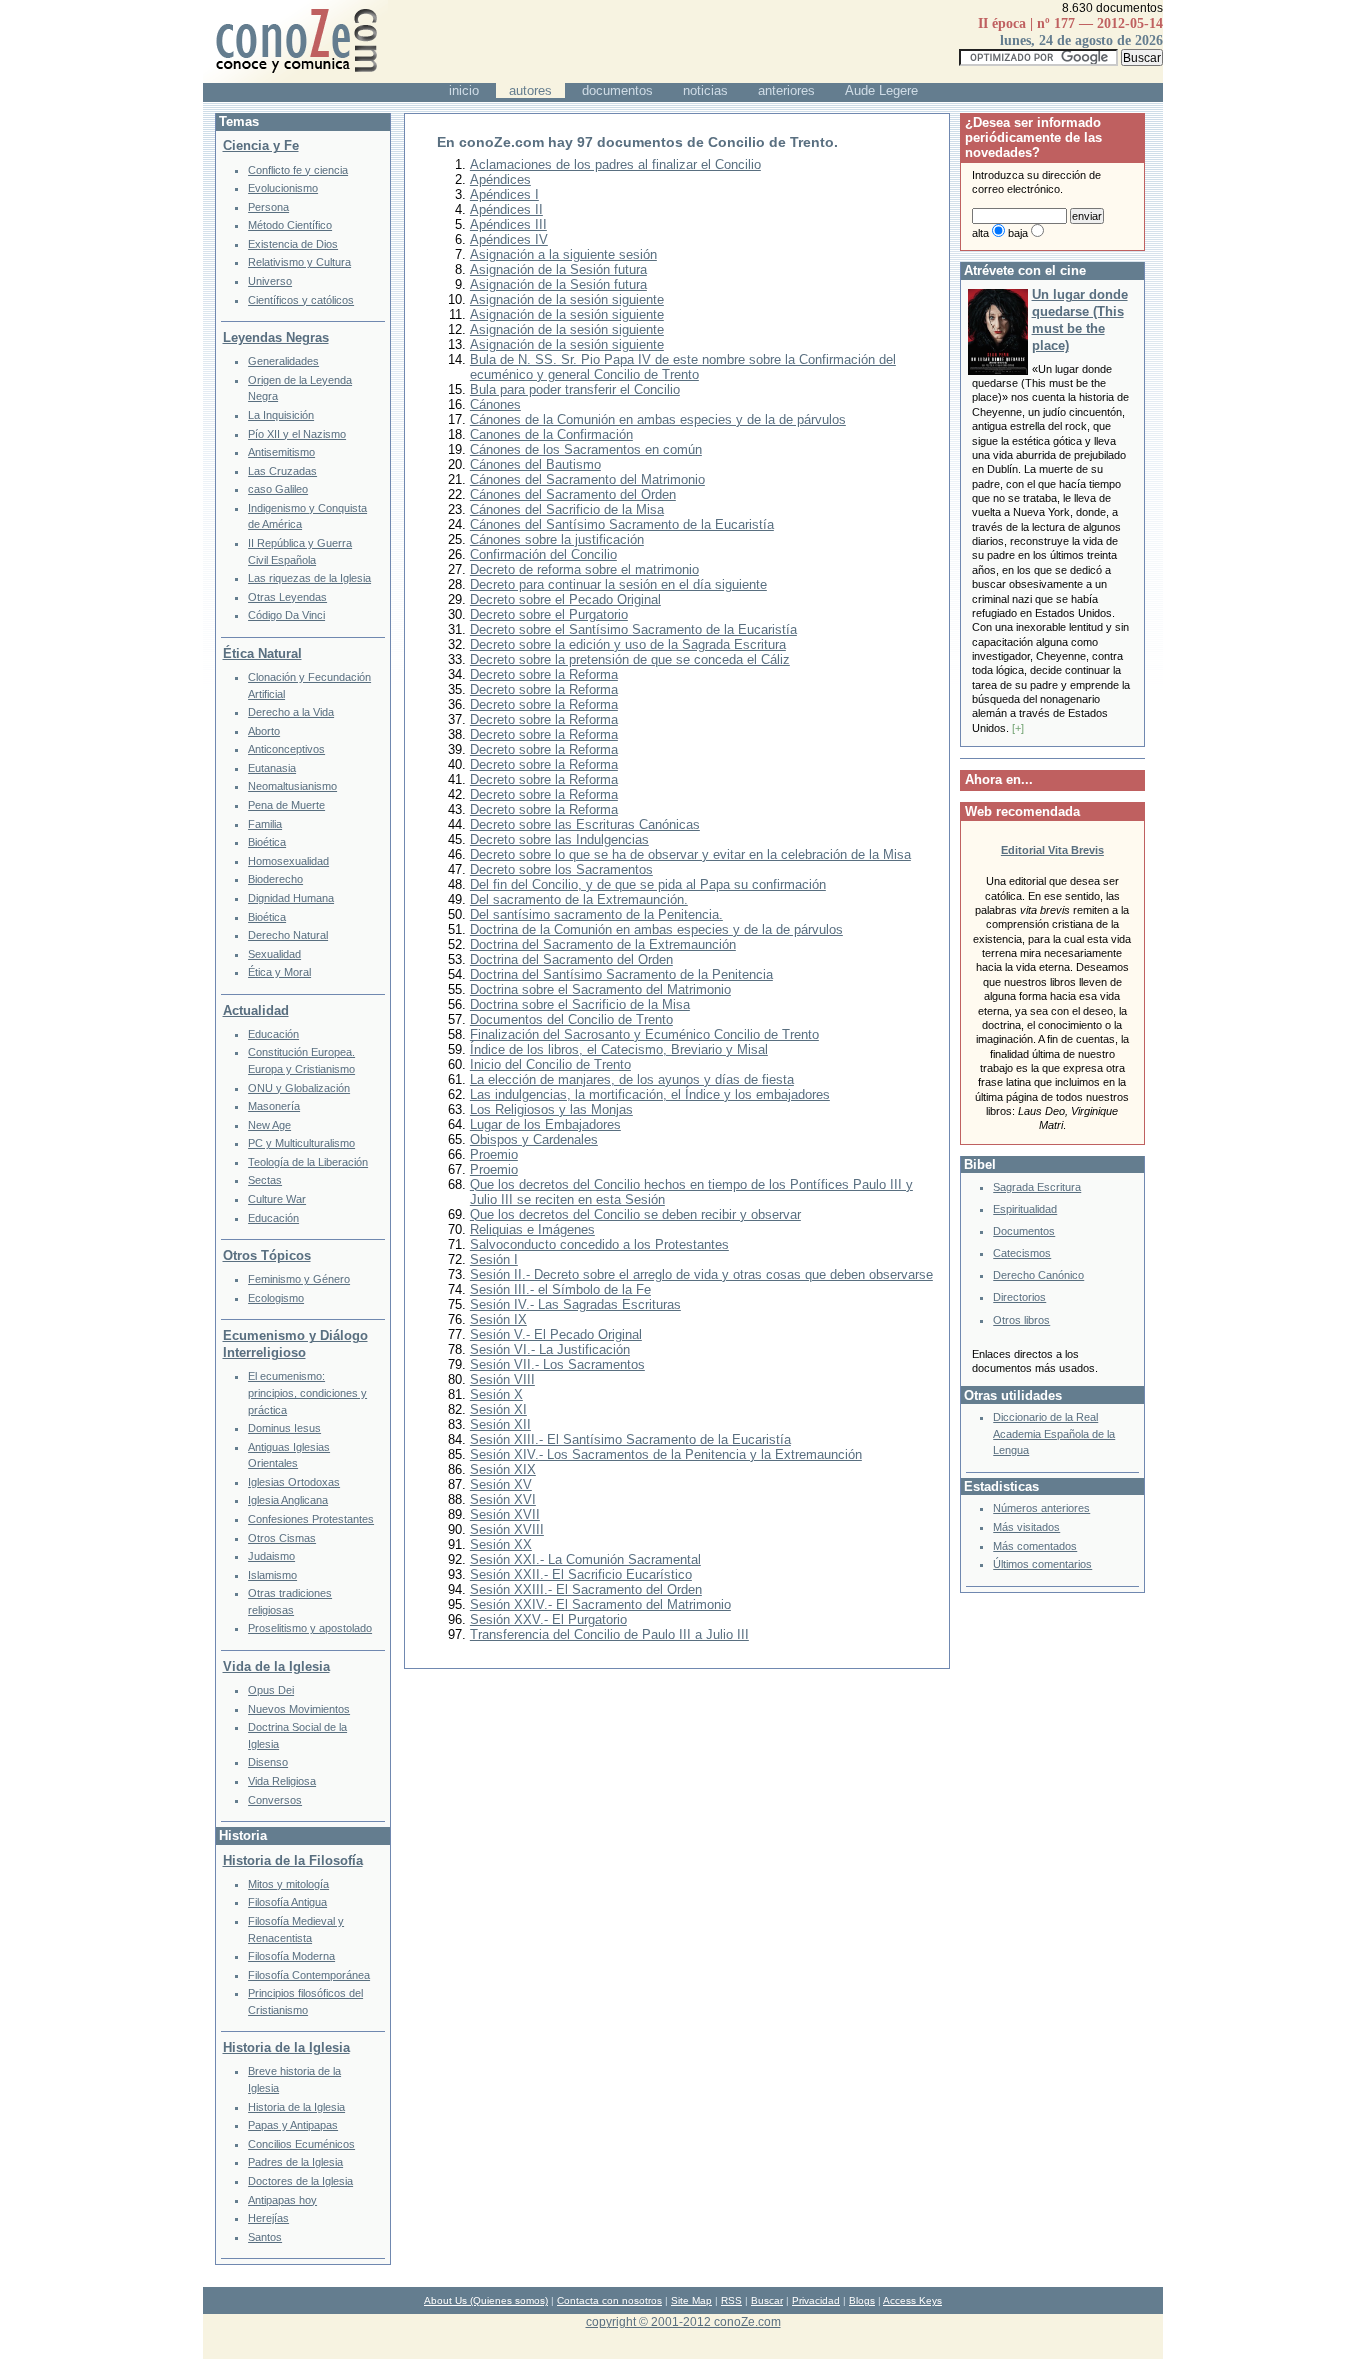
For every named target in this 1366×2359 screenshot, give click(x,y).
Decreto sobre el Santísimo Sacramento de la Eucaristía (633, 629)
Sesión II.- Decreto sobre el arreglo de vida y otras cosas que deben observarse (701, 1274)
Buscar (767, 2300)
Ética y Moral (279, 972)
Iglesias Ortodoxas (294, 1482)
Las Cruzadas (282, 471)
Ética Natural (262, 653)
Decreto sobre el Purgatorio (549, 614)
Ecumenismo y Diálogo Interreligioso (295, 1344)
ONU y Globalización (299, 1088)
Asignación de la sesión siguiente (567, 299)
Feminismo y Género (299, 1279)
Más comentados (1035, 1546)
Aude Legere (881, 90)
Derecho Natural (288, 935)
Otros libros (1021, 1320)
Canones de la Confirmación (551, 434)
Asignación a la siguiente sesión (563, 254)
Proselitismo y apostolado (310, 1628)
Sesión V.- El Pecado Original (556, 1334)
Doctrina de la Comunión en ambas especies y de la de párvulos (656, 929)
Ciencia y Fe (261, 145)
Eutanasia (272, 768)
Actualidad (256, 1010)
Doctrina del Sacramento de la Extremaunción (603, 944)
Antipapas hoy (282, 2200)
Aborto (264, 731)
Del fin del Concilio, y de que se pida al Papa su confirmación (648, 884)
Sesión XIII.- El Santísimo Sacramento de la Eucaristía (630, 1439)
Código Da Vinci (286, 615)
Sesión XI (498, 1409)
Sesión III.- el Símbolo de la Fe (560, 1289)
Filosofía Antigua (287, 1902)
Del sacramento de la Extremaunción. (579, 899)
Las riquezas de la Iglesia (309, 578)
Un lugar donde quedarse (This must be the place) (1080, 320)
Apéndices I (504, 194)
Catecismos (1022, 1253)
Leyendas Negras (276, 337)
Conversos (275, 1800)
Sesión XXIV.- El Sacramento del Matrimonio (600, 1604)
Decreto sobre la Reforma (544, 674)
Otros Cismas (282, 1538)
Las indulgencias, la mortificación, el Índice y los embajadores (650, 1094)
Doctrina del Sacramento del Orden (571, 959)
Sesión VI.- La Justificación (550, 1349)
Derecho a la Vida (291, 712)
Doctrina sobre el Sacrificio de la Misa (580, 1004)
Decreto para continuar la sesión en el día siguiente (618, 584)
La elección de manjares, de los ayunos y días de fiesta (632, 1079)
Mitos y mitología (288, 1884)
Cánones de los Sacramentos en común (586, 449)
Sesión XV (501, 1484)
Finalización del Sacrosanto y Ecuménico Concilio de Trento (644, 1034)
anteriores (786, 90)
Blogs (862, 2300)
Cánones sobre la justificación (557, 539)
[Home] (295, 78)
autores (530, 90)
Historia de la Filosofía (293, 1860)
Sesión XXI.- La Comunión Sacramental (585, 1559)
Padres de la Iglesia (295, 2162)
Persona (268, 207)
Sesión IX (498, 1319)
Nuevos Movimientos (299, 1709)
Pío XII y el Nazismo (297, 434)
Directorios (1019, 1297)
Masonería (274, 1106)
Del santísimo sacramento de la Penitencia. (596, 914)
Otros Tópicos (267, 1255)
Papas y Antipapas (293, 2125)
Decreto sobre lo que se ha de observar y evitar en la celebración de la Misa (690, 854)
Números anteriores (1041, 1508)
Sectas (265, 1180)
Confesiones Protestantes (311, 1519)
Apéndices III (508, 224)
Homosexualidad (288, 861)
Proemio (494, 1154)
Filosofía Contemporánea (309, 1975)
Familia (265, 824)
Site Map (691, 2300)
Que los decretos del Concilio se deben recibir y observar (635, 1214)
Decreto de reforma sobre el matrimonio (584, 569)
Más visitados (1026, 1527)
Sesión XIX (503, 1469)
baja (1018, 233)
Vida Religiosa (282, 1781)
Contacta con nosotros (609, 2300)
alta (980, 233)
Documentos (1024, 1231)
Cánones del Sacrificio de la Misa (567, 509)
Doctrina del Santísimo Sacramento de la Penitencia (621, 974)
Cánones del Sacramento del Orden (573, 494)
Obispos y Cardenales (534, 1139)
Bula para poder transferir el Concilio (575, 389)
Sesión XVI (503, 1499)
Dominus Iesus (284, 1428)
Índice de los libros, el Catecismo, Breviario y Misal (619, 1049)
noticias (705, 90)
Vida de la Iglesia (276, 1666)
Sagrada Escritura (1037, 1187)
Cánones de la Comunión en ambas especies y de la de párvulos (658, 419)
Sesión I (494, 1259)
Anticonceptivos (286, 749)
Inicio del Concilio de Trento (550, 1064)
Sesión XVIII (507, 1529)
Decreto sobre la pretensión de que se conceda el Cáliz (630, 659)
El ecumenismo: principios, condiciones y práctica (307, 1392)
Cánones (495, 404)
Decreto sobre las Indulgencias (559, 839)
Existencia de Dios (293, 244)
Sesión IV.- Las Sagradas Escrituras (575, 1304)
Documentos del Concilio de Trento (571, 1019)
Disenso (268, 1762)
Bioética (267, 842)
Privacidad (816, 2300)
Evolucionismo (283, 188)
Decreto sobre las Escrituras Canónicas (585, 824)
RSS (731, 2300)
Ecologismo (276, 1298)
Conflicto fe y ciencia (298, 170)
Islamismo (272, 1575)
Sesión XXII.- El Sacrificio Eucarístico (581, 1574)
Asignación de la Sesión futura (558, 269)
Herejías (268, 2218)
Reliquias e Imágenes (532, 1229)
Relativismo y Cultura (299, 262)
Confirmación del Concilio (543, 554)
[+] (1018, 728)
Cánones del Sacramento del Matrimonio (587, 479)
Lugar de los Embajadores (545, 1124)
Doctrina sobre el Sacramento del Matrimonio (600, 989)
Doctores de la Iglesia (300, 2181)
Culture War (277, 1199)
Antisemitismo (281, 452)
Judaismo (271, 1556)
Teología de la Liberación (308, 1162)
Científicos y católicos (301, 300)
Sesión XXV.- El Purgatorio (548, 1619)
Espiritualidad (1025, 1209)
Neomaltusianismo (292, 786)
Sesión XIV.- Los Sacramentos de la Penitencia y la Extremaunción (666, 1454)
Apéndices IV (509, 239)
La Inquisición (281, 415)
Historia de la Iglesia (286, 2047)
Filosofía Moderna (291, 1956)
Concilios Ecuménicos (301, 2144)
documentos (617, 90)
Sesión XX (501, 1544)
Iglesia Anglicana (288, 1500)
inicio (464, 90)
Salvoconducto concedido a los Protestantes (599, 1244)
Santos (265, 2237)
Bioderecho (275, 879)
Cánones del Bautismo (535, 464)
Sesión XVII (505, 1514)
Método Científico (290, 225)
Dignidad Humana (291, 898)
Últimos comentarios (1042, 1564)
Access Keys (912, 2300)
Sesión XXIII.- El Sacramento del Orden (586, 1589)
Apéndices (500, 179)
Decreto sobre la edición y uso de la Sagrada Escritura (628, 644)
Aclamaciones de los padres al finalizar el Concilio (615, 164)
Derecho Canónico (1038, 1275)
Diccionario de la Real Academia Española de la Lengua (1054, 1433)
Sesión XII (500, 1424)
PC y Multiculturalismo (301, 1143)
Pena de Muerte (286, 805)
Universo (270, 281)
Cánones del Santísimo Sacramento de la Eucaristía (622, 524)
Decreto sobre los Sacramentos (561, 869)
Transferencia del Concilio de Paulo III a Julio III (609, 1634)
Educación (273, 1034)
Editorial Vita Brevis (1052, 850)
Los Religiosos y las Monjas (551, 1109)
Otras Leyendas (287, 597)
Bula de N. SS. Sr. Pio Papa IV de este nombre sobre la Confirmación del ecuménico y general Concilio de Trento (683, 367)
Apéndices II (506, 209)
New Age (269, 1125)
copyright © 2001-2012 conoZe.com (683, 2321)
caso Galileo (278, 489)
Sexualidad (274, 954)
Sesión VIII (502, 1379)
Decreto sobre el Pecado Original (565, 599)
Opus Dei (271, 1690)
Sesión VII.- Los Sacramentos (557, 1364)
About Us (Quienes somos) (486, 2300)
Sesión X (496, 1394)
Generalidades (283, 361)
